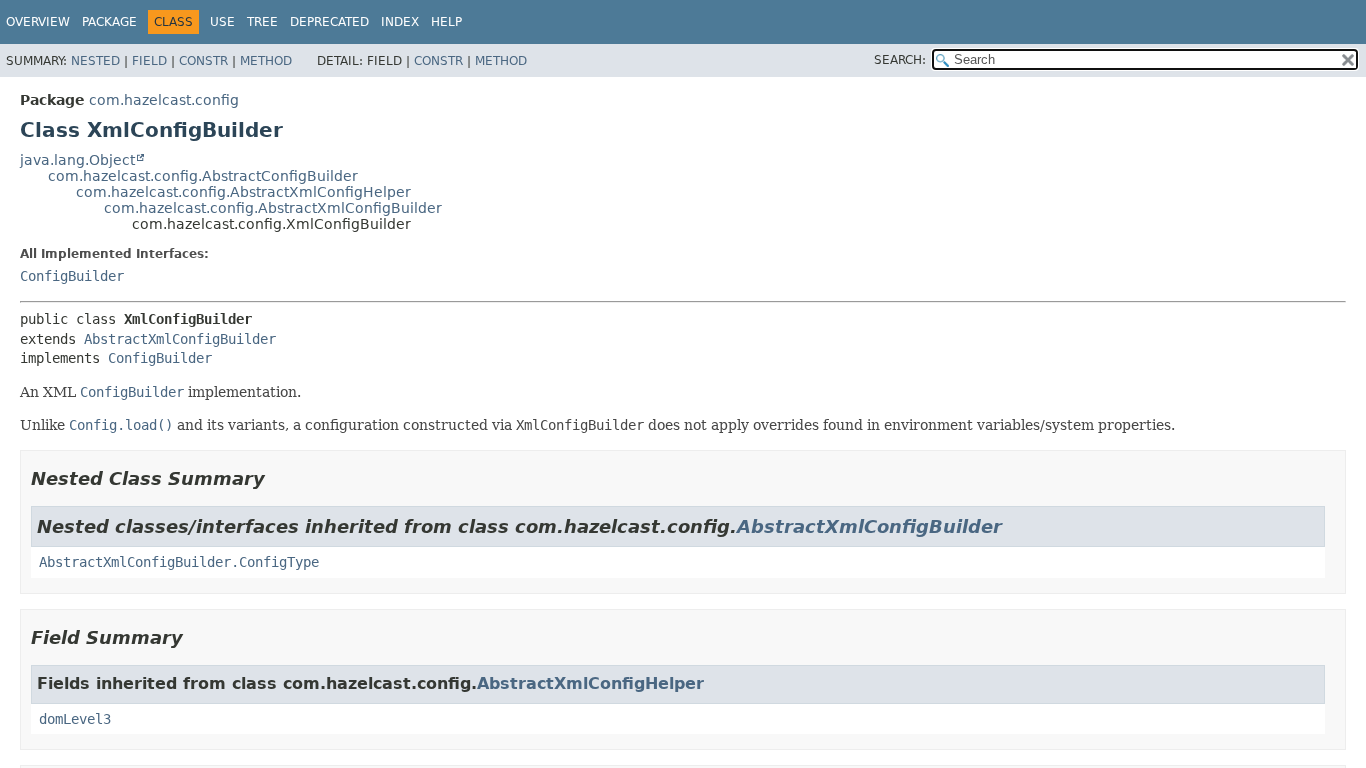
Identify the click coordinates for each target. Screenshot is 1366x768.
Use (222, 22)
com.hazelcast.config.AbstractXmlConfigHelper (243, 192)
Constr (203, 61)
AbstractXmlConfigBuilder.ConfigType (179, 562)
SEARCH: (900, 60)
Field (149, 61)
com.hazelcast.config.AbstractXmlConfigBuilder (273, 208)
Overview (38, 22)
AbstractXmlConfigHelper (590, 683)
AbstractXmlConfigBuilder (180, 339)
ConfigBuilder (72, 276)
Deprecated (329, 22)
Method (266, 61)
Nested (95, 61)
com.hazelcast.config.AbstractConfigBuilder (203, 176)
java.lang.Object (77, 160)
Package (109, 22)
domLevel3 (75, 719)
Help (446, 22)
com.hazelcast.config (164, 100)
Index (400, 22)
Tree (262, 22)
